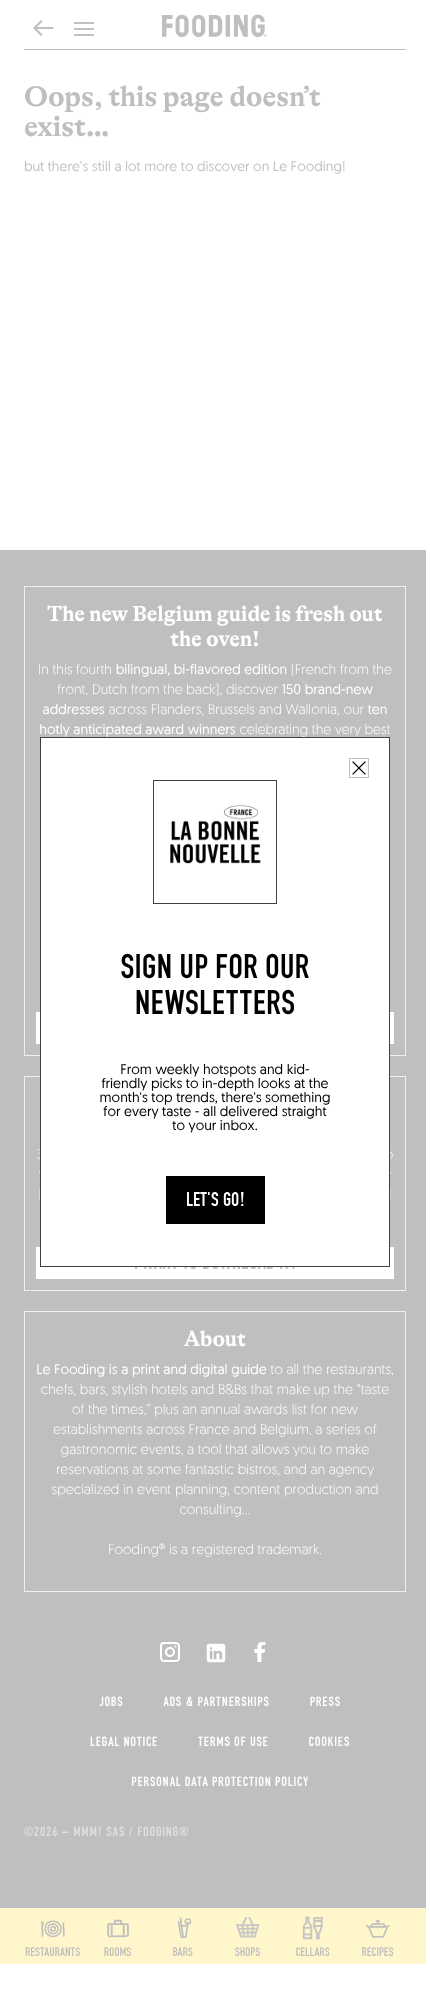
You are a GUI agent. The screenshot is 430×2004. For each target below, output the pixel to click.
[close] (359, 768)
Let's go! (215, 1200)
